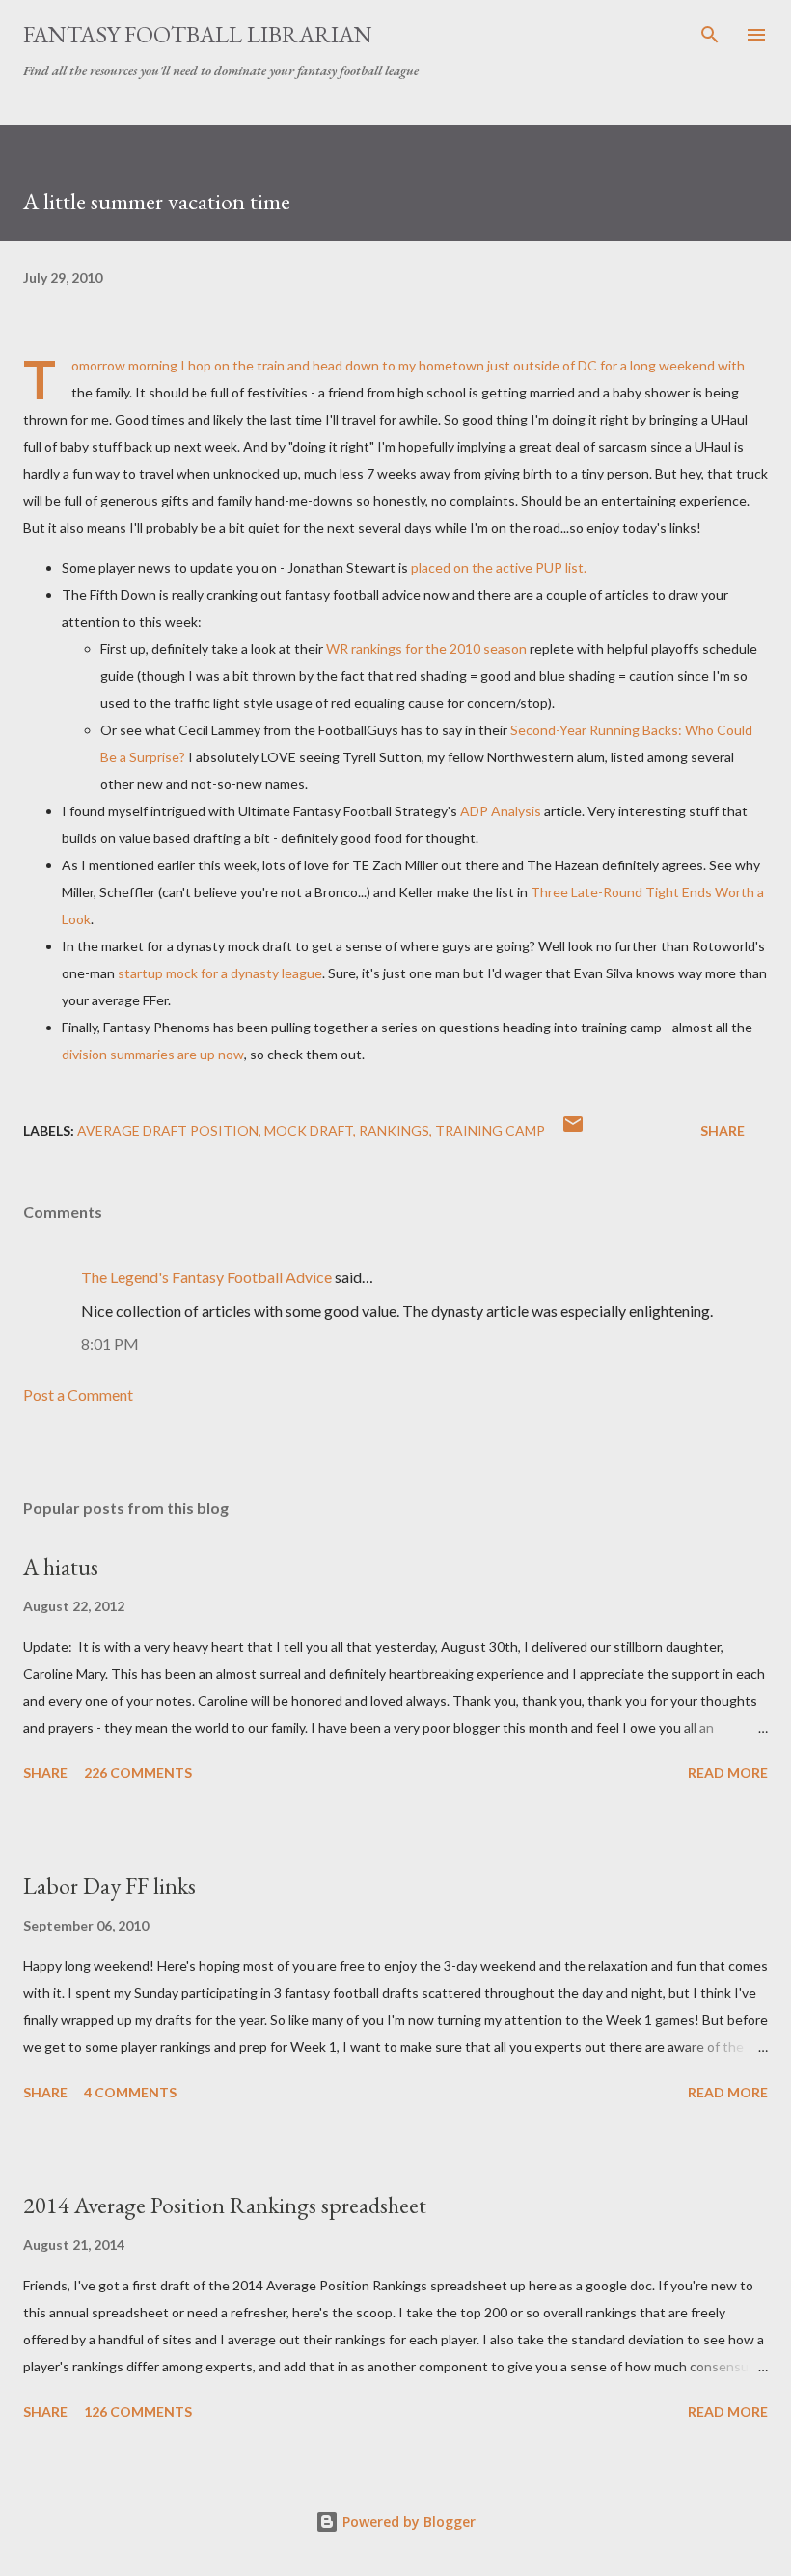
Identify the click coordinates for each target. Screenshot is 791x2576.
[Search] (710, 35)
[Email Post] (573, 1130)
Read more (728, 1773)
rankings (394, 1130)
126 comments (138, 2412)
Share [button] (723, 1130)
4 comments (130, 2092)
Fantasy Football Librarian (198, 34)
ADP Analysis (501, 811)
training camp (490, 1130)
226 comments (138, 1773)
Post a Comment (78, 1395)
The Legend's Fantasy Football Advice (206, 1277)
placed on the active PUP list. (499, 568)
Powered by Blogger (407, 2521)
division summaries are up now (153, 1054)
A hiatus (61, 1566)
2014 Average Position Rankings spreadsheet (225, 2205)
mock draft (309, 1130)
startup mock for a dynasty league (220, 973)
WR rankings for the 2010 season (426, 649)
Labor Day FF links (109, 1886)
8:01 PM (110, 1343)
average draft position (168, 1130)
